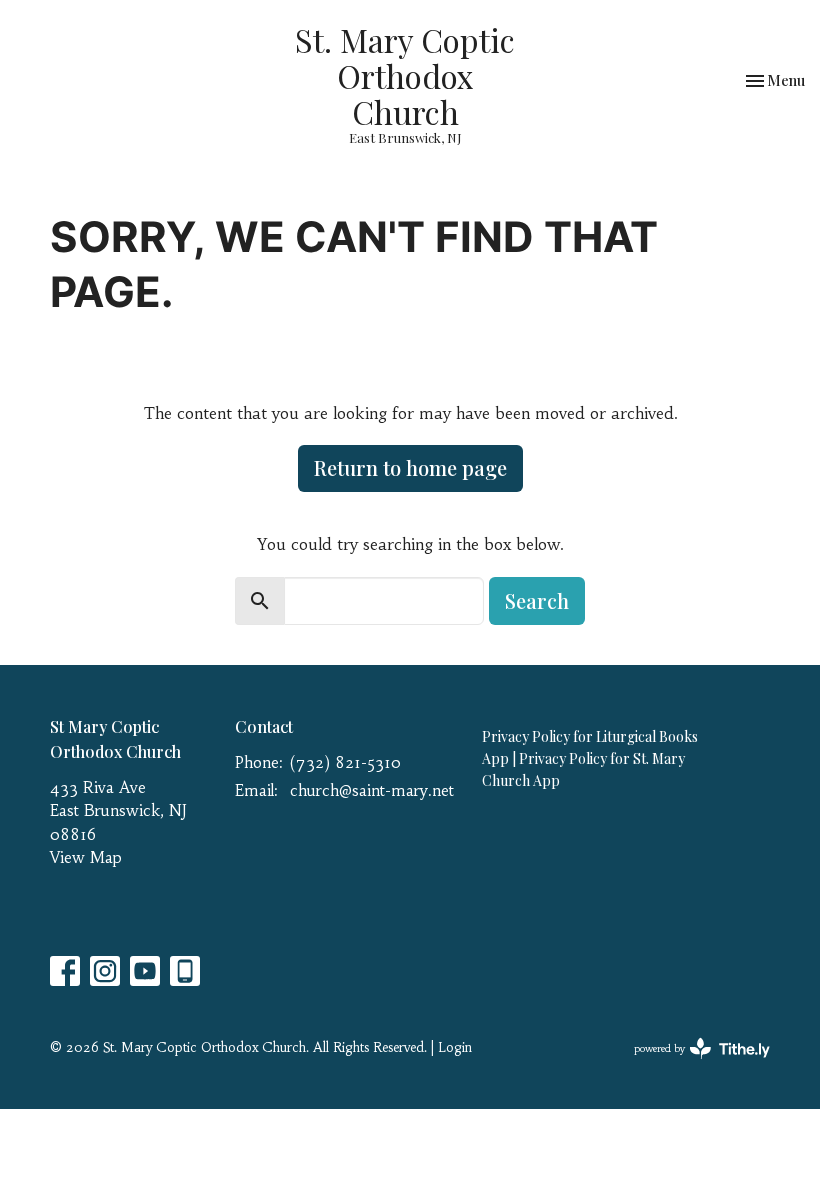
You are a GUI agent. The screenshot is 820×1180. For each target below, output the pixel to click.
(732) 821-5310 (345, 762)
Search (537, 600)
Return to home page (410, 467)
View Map (86, 857)
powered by (690, 1065)
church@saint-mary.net (372, 790)
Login (455, 1047)
